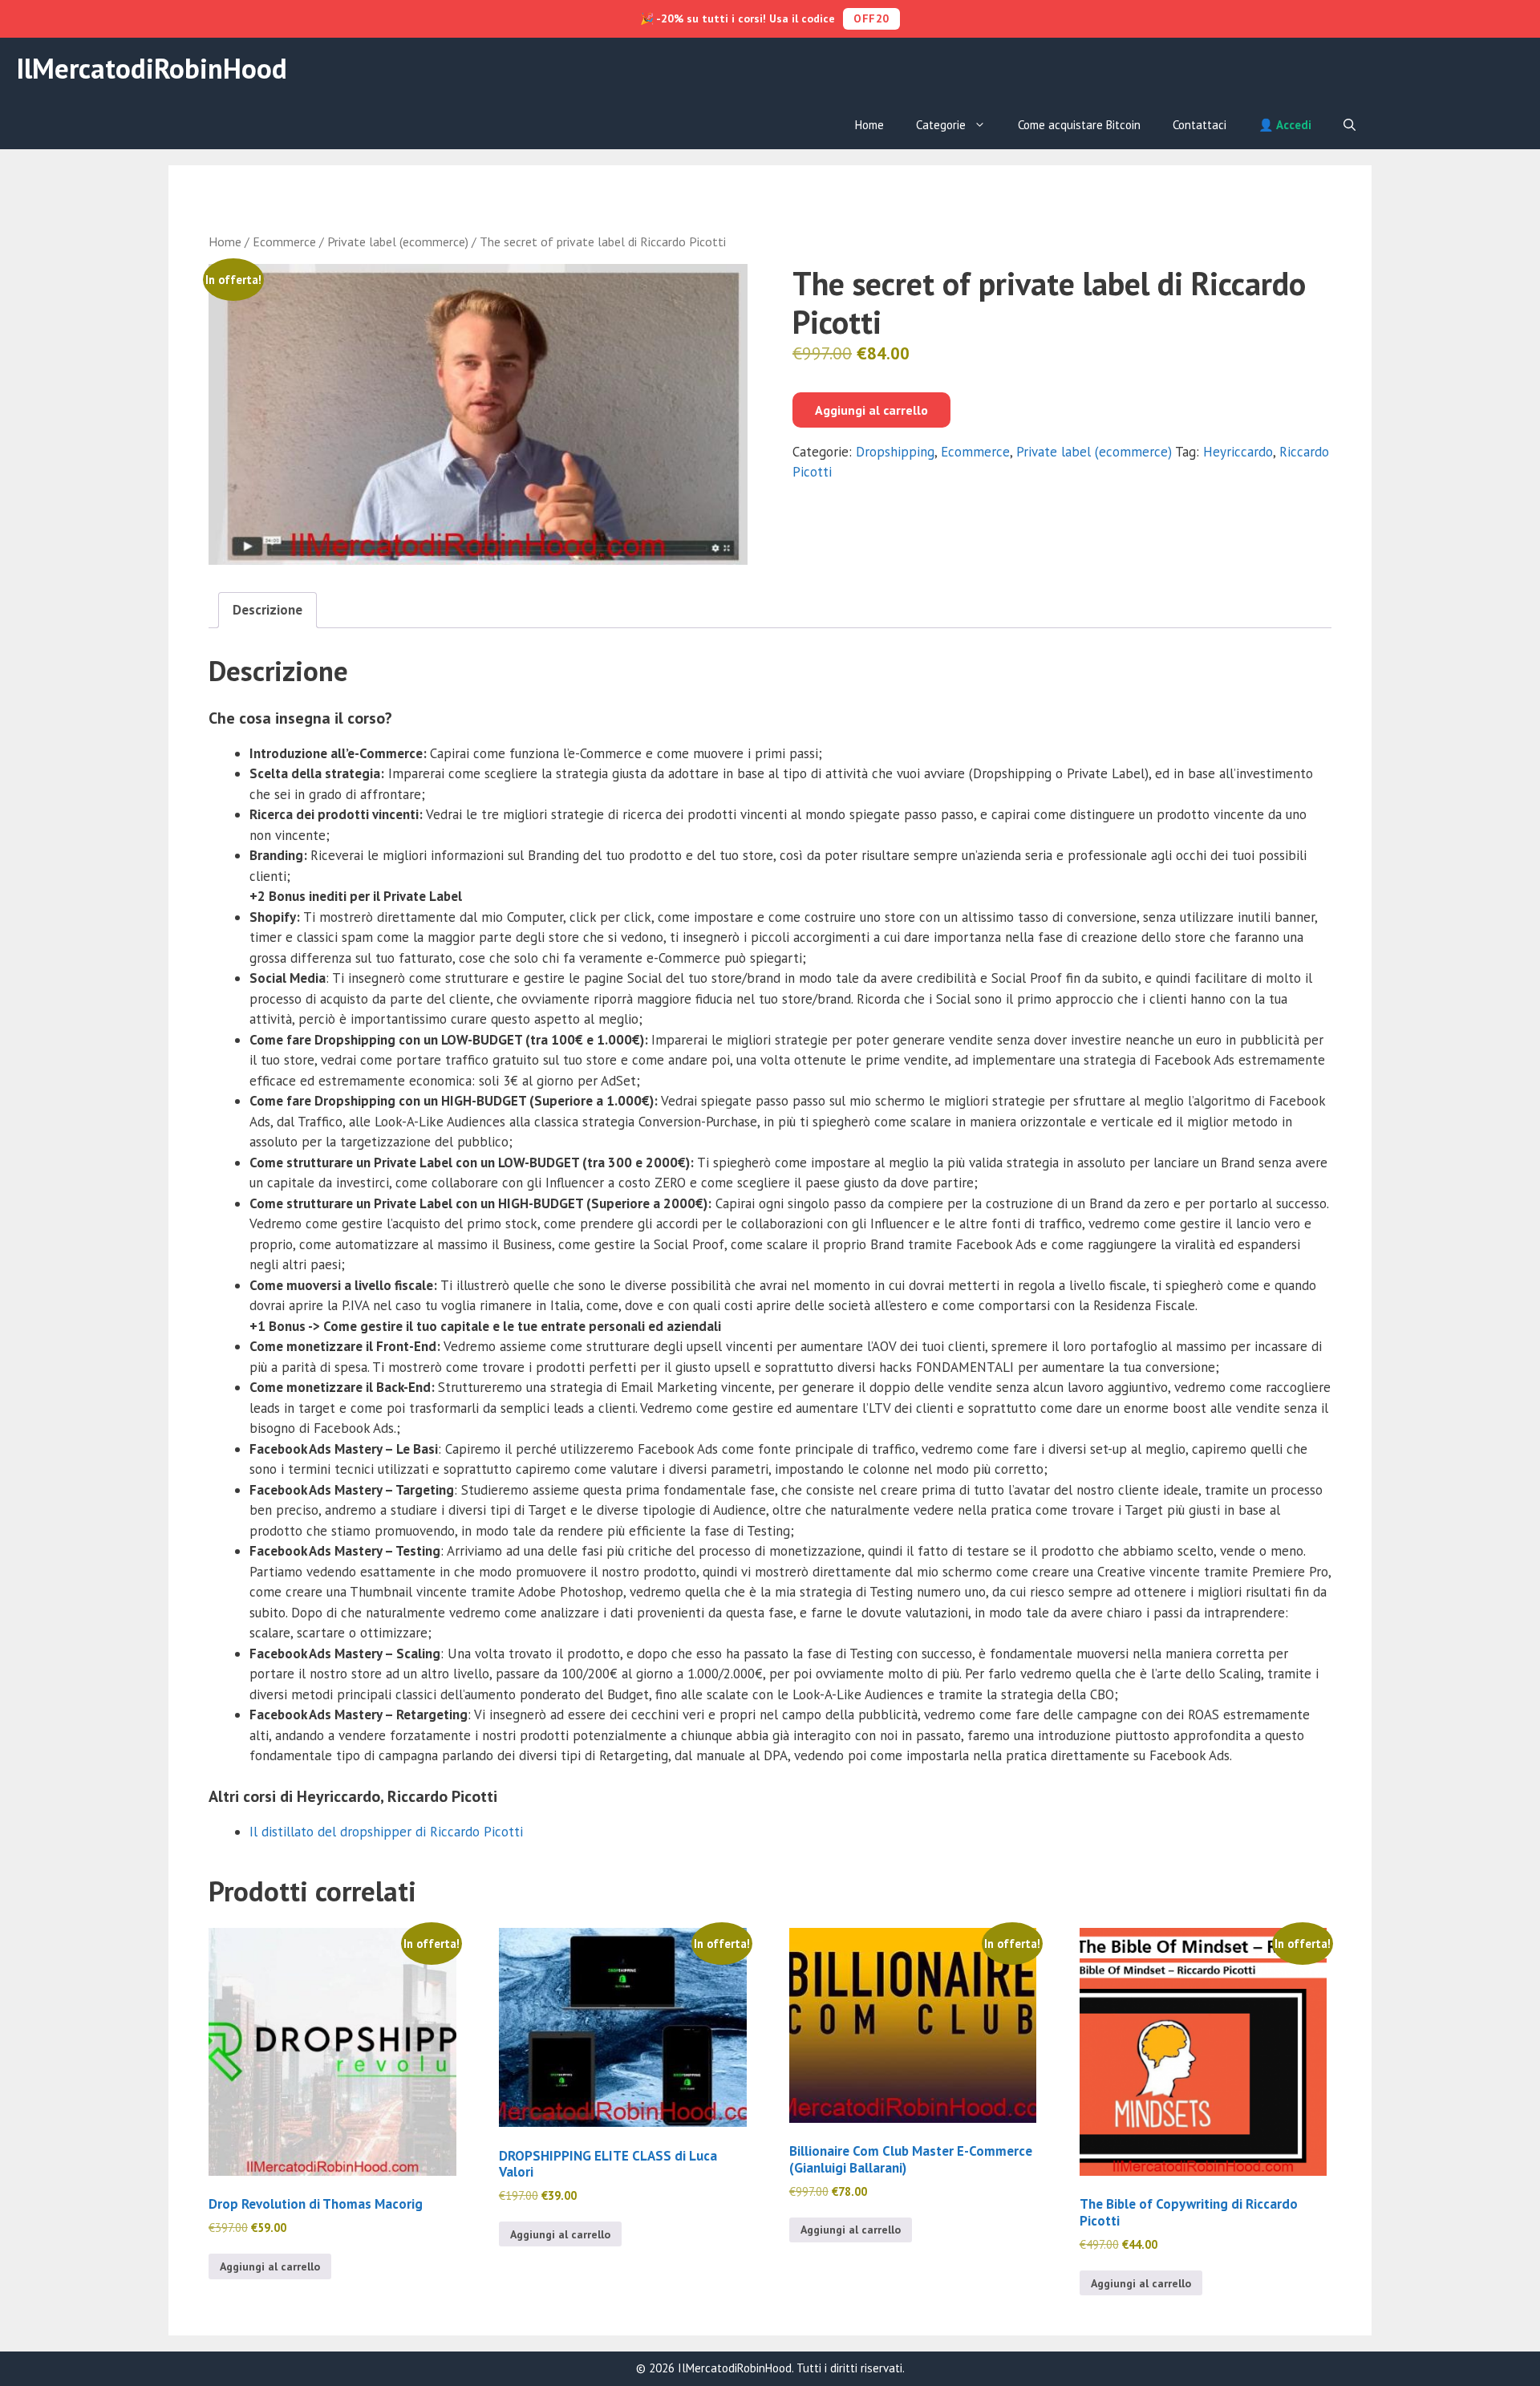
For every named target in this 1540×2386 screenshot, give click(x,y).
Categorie (941, 125)
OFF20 (871, 18)
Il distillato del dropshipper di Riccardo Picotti (386, 1832)
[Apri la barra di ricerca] (1350, 125)
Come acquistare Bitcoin (1079, 125)
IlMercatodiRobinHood (152, 68)
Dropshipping (895, 452)
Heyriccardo (1238, 452)
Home (869, 125)
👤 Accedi (1285, 125)
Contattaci (1200, 125)
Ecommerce (284, 241)
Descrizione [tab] (267, 610)
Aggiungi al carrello (871, 410)
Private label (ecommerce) (398, 241)
